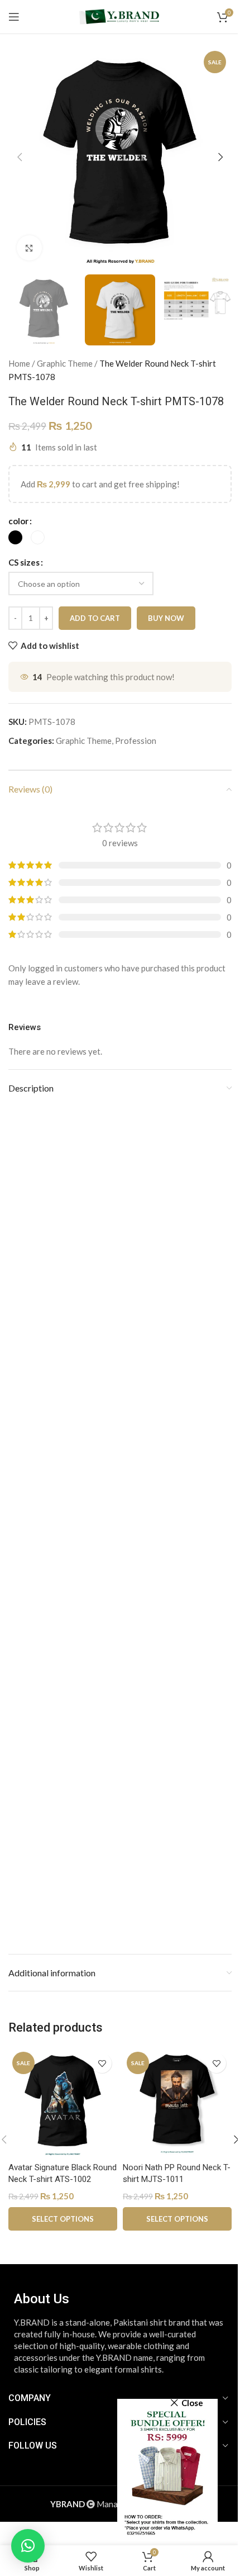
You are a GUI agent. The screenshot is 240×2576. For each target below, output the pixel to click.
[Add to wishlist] (102, 2063)
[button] (20, 157)
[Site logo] (120, 16)
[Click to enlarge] (29, 248)
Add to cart (95, 618)
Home (19, 363)
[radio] (15, 537)
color (18, 521)
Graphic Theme (65, 363)
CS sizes (24, 562)
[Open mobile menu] (14, 17)
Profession (136, 741)
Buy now (166, 618)
